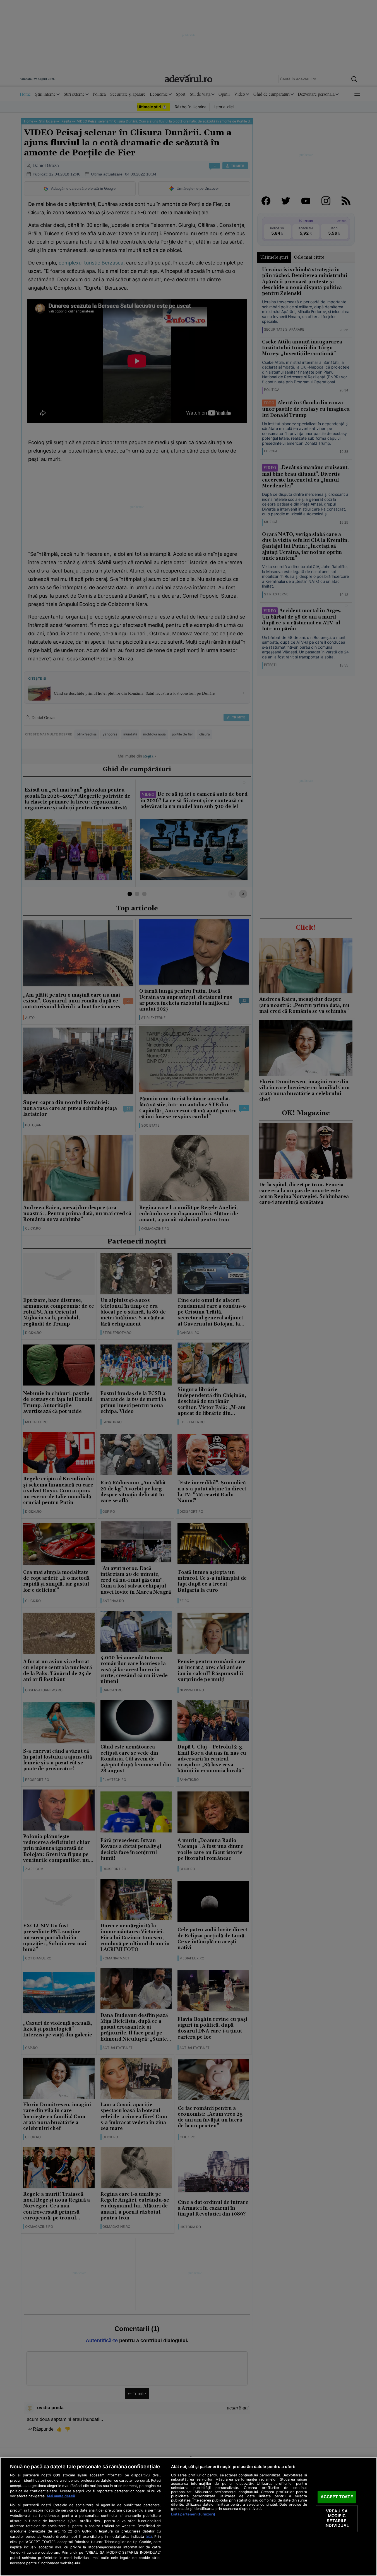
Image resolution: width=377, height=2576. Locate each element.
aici (149, 2536)
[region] (189, 2517)
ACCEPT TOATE (337, 2497)
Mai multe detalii (61, 2496)
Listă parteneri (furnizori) (193, 2514)
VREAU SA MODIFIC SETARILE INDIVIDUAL (337, 2518)
